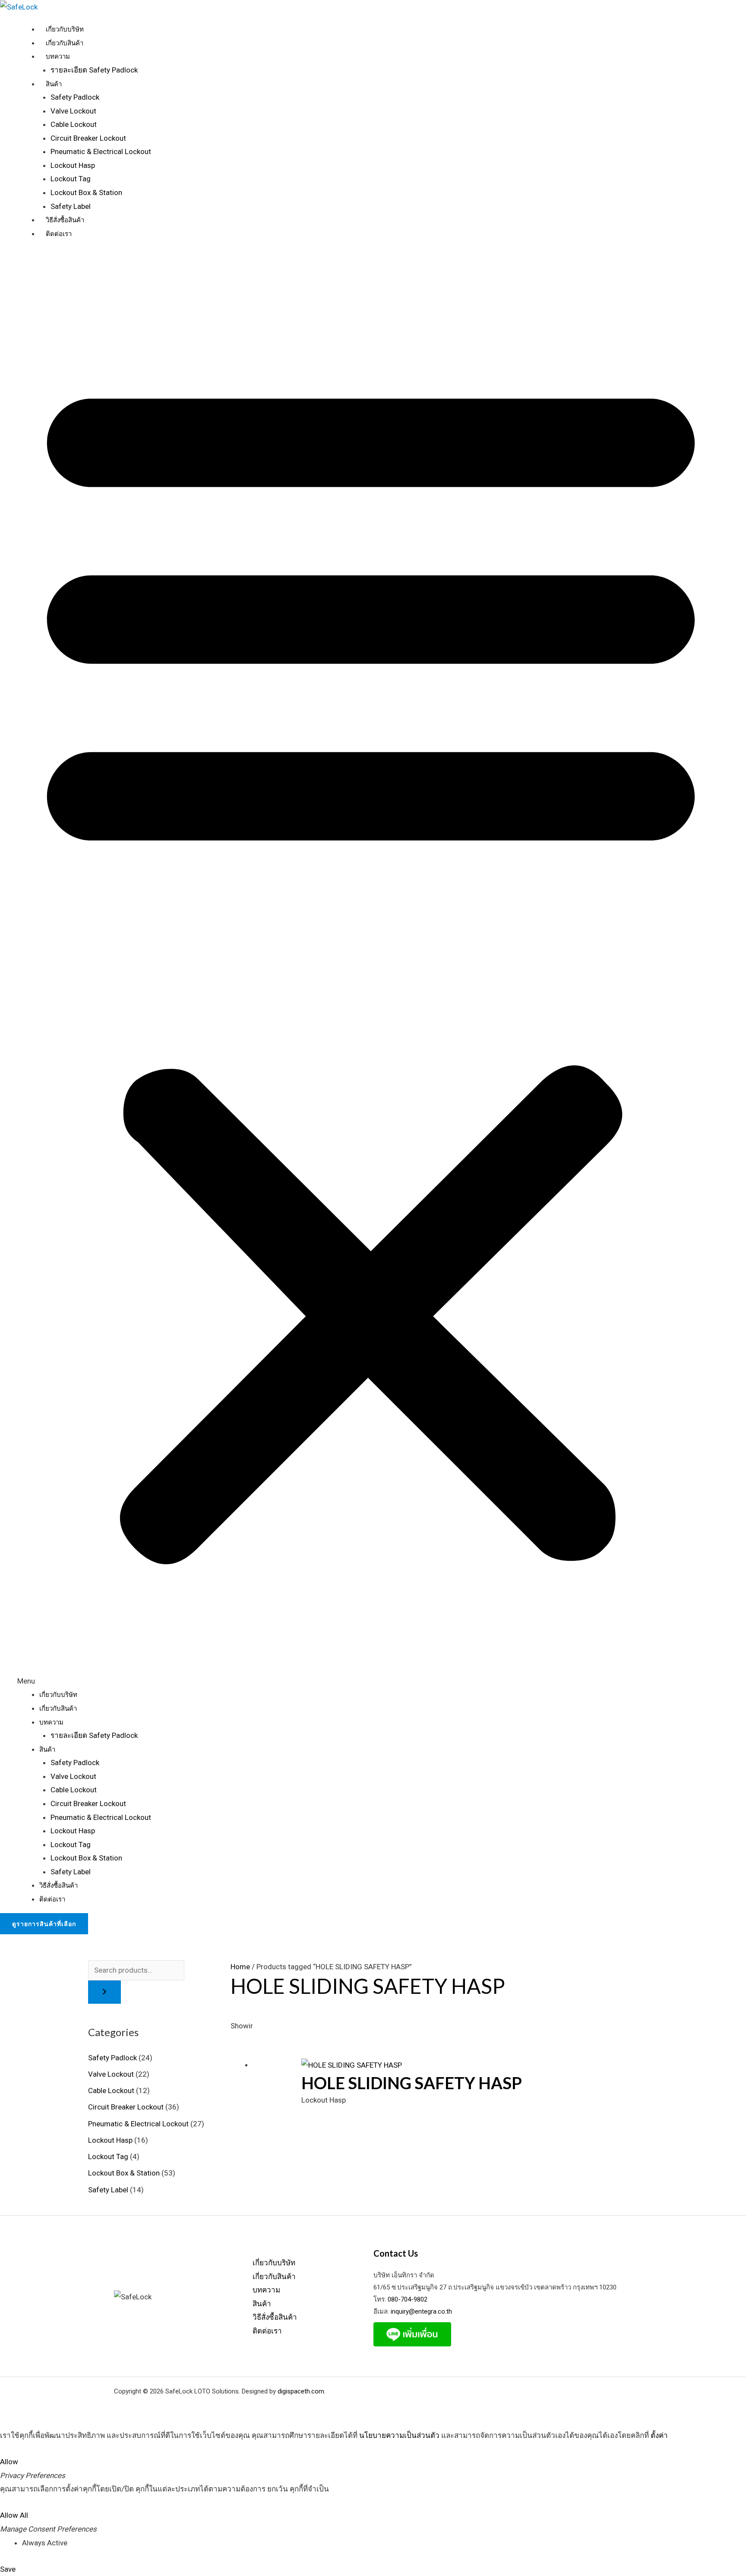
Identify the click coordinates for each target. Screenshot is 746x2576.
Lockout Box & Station (86, 192)
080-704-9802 (408, 2299)
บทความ (58, 57)
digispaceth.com (301, 2391)
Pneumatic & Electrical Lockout (101, 151)
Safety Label (71, 206)
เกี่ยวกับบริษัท (65, 29)
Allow (9, 2462)
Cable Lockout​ (111, 2090)
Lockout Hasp (73, 165)
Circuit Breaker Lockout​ (126, 2107)
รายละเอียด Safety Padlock (94, 70)
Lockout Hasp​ (110, 2140)
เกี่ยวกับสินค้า (65, 43)
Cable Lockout (74, 124)
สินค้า (54, 84)
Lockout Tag (71, 179)
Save (8, 2569)
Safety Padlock (75, 97)
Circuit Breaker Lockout (88, 138)
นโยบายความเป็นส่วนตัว (399, 2435)
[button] (371, 970)
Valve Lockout (73, 111)
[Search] (104, 1992)
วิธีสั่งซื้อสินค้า (65, 220)
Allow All (14, 2515)
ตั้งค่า (659, 2435)
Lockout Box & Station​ (124, 2173)
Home (240, 1967)
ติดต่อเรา (59, 234)
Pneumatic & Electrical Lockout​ (138, 2124)
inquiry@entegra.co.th (420, 2311)
